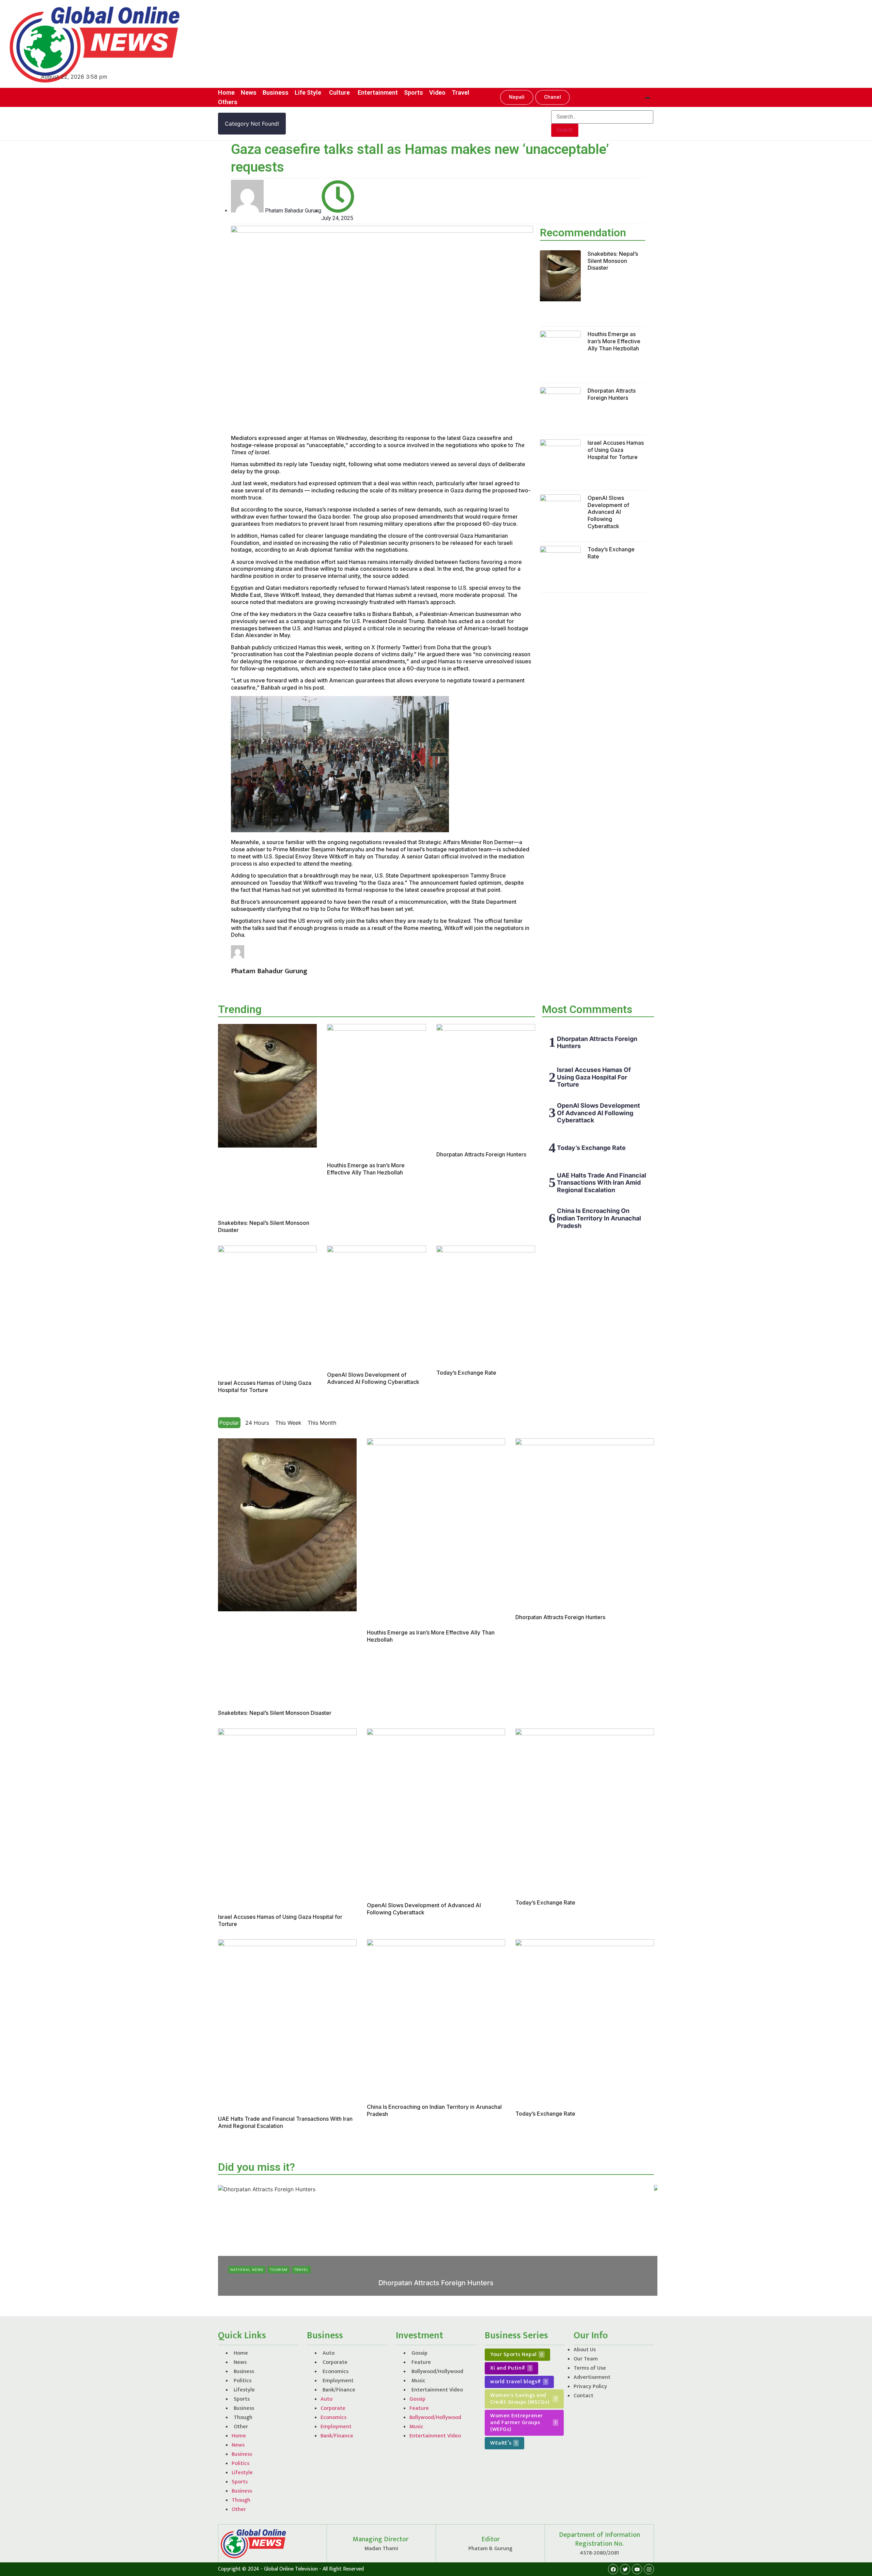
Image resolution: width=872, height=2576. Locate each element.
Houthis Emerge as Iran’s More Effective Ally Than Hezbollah (614, 341)
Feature (421, 2362)
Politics (243, 2381)
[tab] (229, 1423)
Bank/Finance (339, 2390)
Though (243, 2417)
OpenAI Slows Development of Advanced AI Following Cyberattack (608, 512)
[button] (517, 97)
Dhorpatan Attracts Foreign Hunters (612, 394)
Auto (329, 2353)
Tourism (279, 2270)
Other (241, 2427)
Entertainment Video (437, 2390)
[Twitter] (625, 2569)
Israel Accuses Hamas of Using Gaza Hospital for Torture (616, 450)
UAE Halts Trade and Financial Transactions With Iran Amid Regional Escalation (602, 1183)
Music (418, 2381)
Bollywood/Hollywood (437, 2372)
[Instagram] (649, 2569)
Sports (242, 2399)
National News (247, 2270)
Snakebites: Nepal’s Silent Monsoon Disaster (613, 261)
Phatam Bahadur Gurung (416, 2294)
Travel (301, 2270)
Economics (336, 2372)
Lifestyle (244, 2390)
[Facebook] (613, 2569)
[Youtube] (637, 2569)
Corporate (335, 2362)
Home (241, 2353)
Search (565, 130)
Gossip (419, 2353)
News (240, 2362)
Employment (338, 2381)
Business (244, 2372)
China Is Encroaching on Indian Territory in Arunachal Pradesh (599, 1218)
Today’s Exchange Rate (466, 1373)
